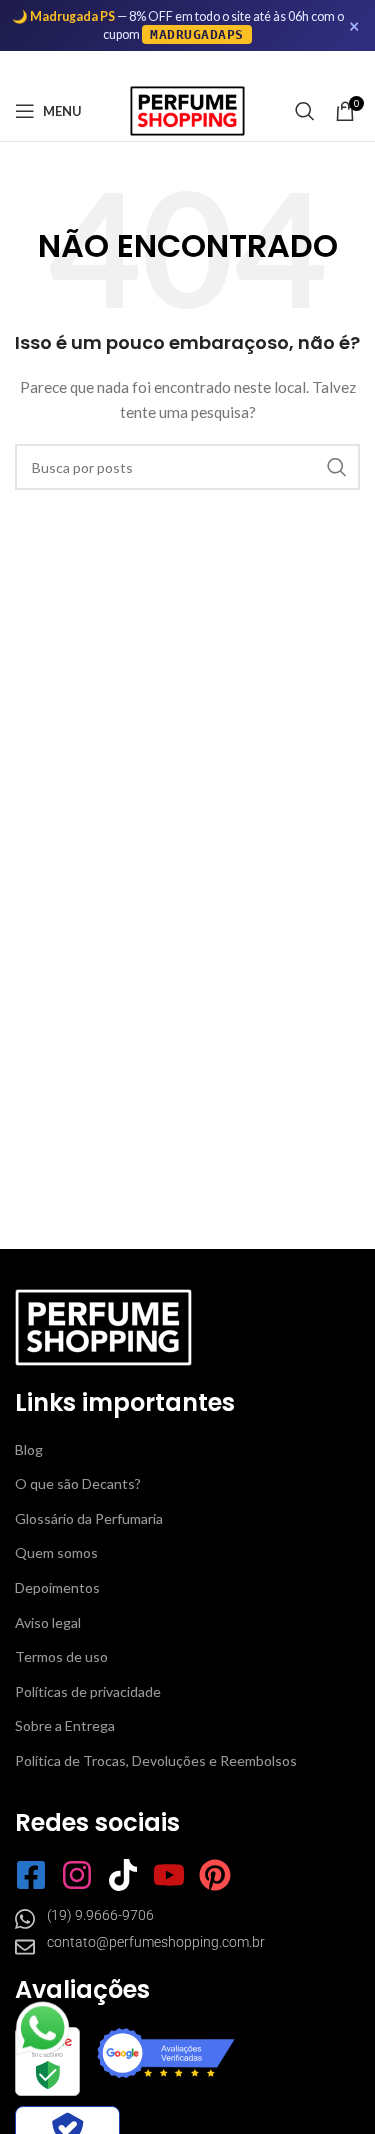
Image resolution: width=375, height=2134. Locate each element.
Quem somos (56, 1552)
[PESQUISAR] (337, 467)
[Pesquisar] (305, 111)
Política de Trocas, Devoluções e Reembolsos (156, 1760)
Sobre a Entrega (65, 1725)
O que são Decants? (78, 1483)
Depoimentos (57, 1587)
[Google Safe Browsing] (47, 2061)
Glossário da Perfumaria (89, 1518)
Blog (29, 1449)
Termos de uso (61, 1656)
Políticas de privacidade (88, 1691)
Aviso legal (48, 1622)
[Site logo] (187, 109)
